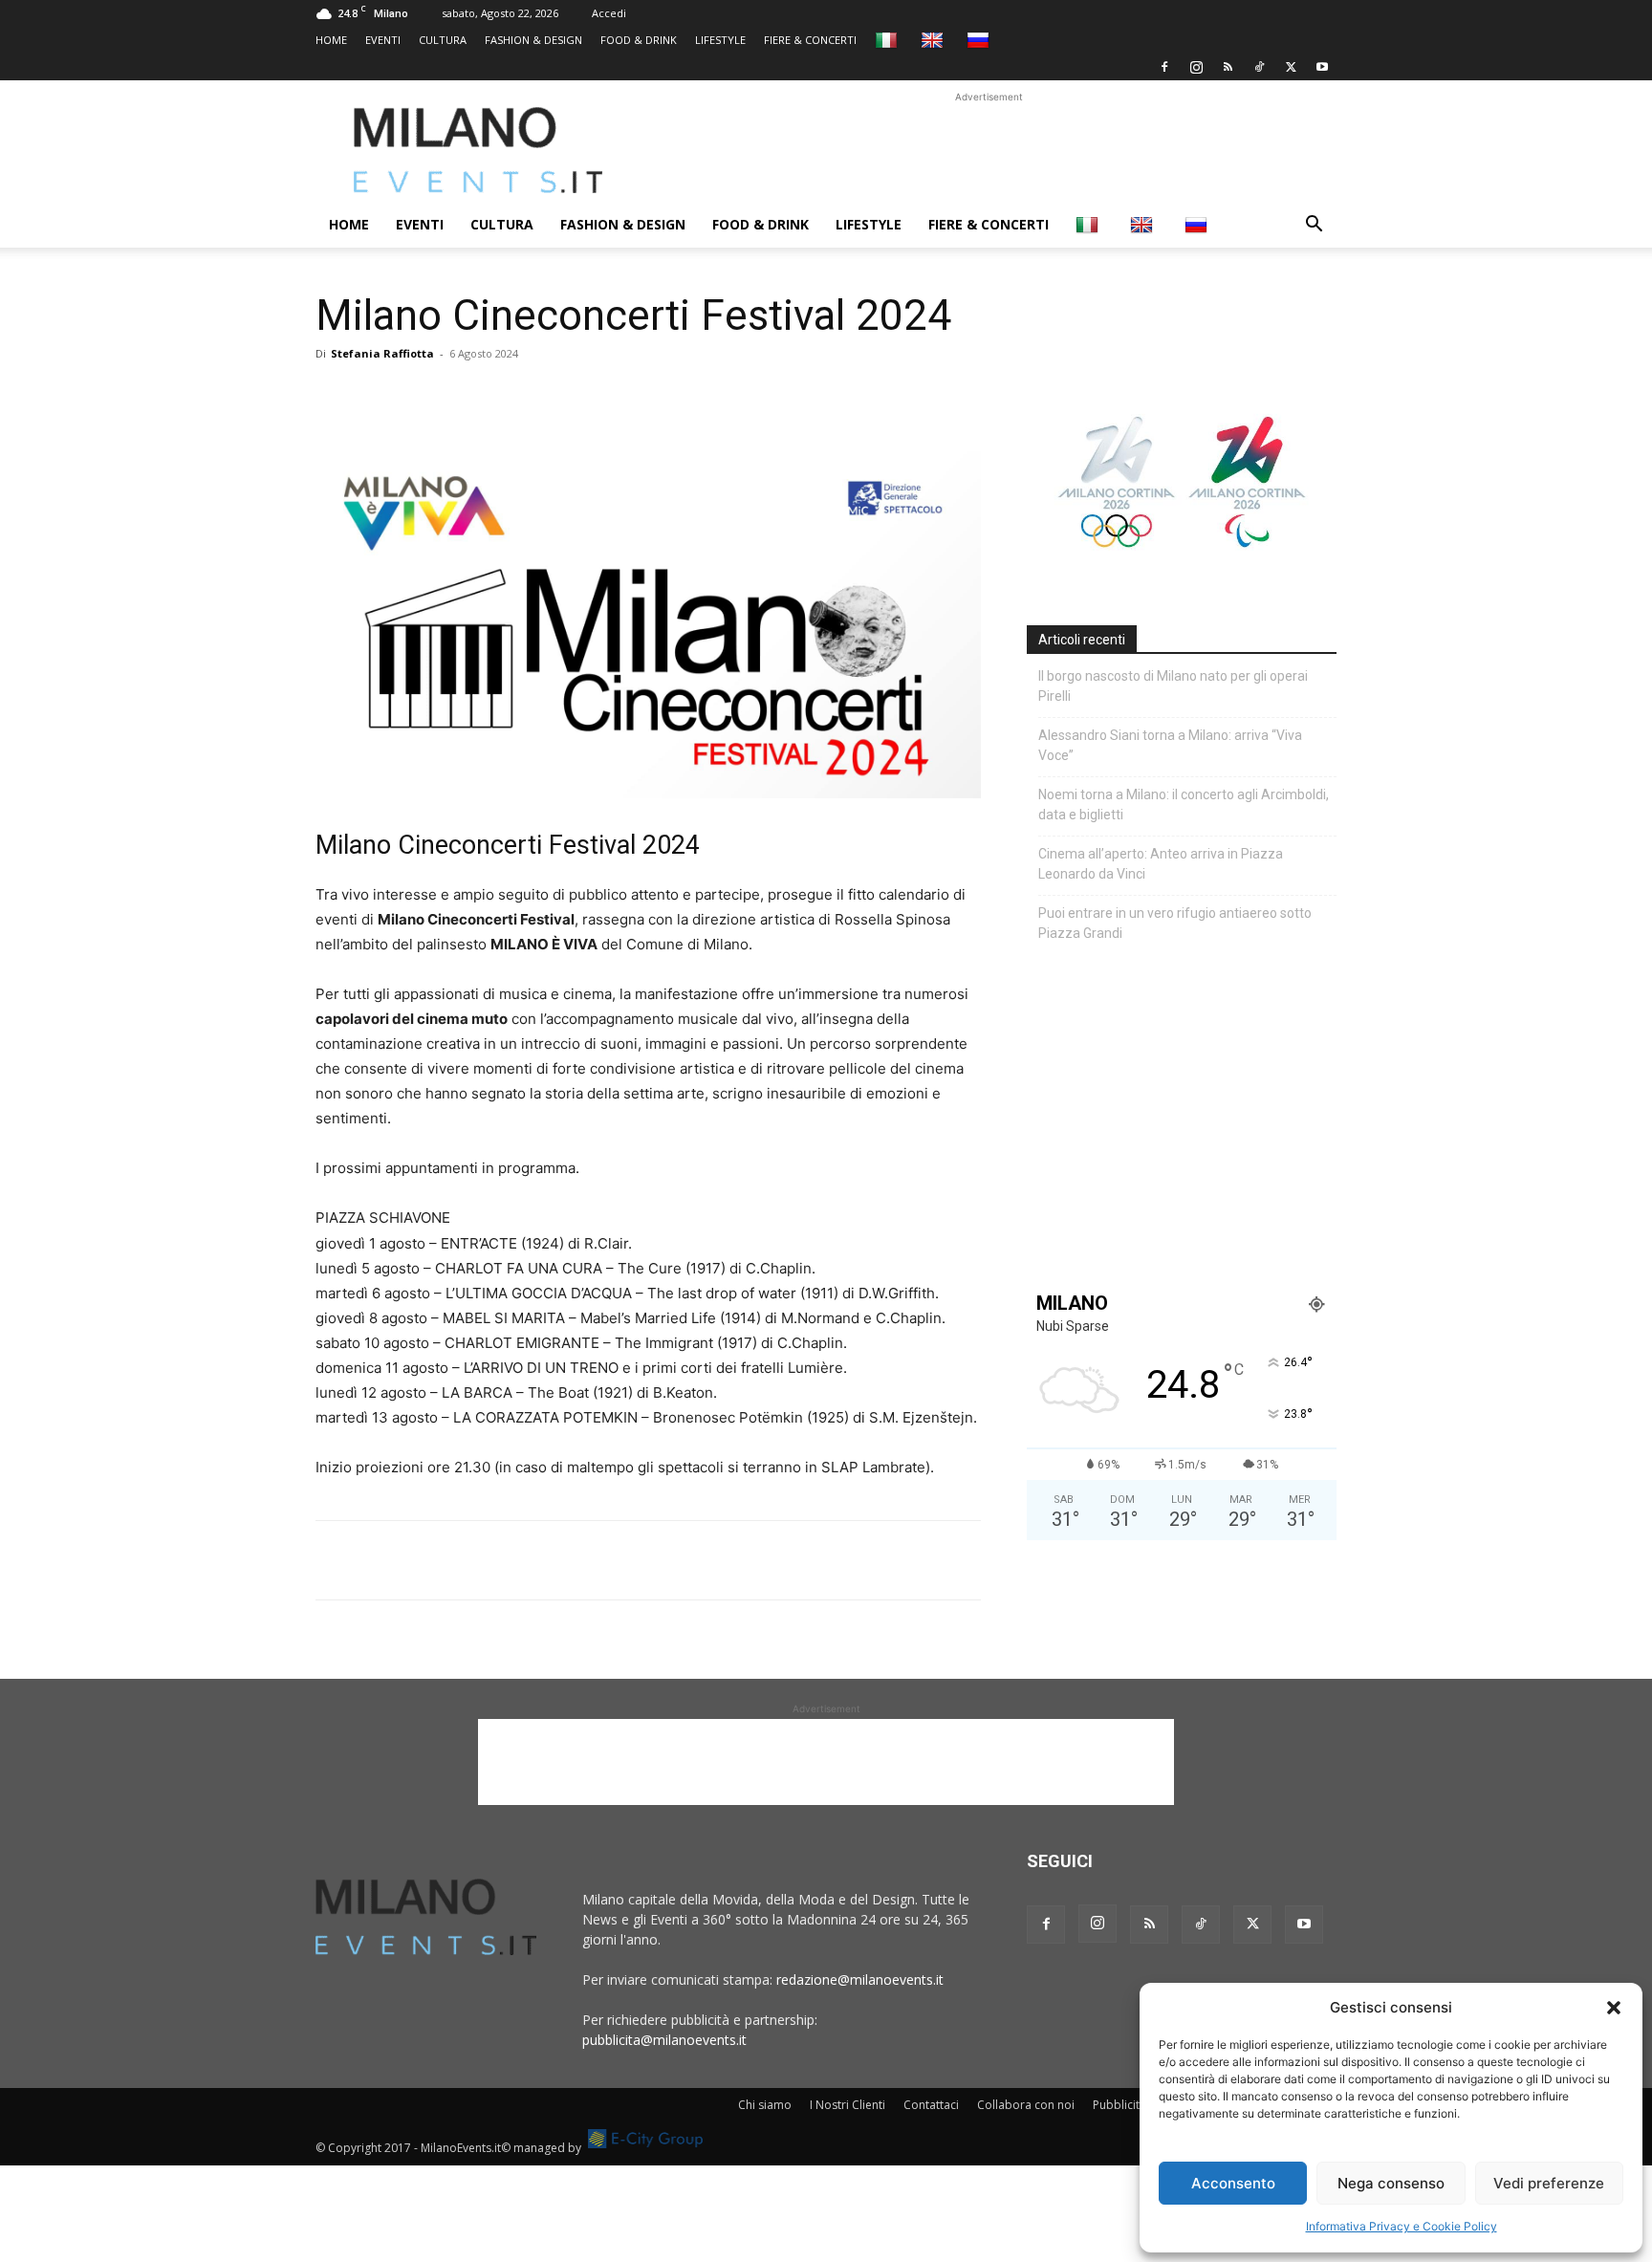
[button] (1614, 2008)
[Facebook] (1164, 67)
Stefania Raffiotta (382, 353)
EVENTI (383, 40)
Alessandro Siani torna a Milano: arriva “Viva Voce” (1170, 745)
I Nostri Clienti (848, 2105)
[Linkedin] (467, 397)
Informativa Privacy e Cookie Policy (1402, 2226)
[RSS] (1228, 67)
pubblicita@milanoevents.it (664, 2040)
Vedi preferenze (1549, 2183)
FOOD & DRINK (639, 40)
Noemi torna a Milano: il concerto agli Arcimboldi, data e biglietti (1184, 805)
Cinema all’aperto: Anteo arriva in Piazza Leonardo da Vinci (1161, 864)
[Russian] (980, 40)
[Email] (511, 397)
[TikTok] (1259, 67)
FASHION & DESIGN (533, 40)
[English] (935, 40)
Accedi (609, 13)
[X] (1291, 67)
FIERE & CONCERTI (810, 40)
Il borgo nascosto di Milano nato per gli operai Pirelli (1173, 686)
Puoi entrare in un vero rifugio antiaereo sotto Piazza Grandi (1175, 923)
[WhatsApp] (423, 397)
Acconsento (1233, 2183)
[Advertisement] (989, 150)
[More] (555, 397)
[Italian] (889, 40)
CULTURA (443, 40)
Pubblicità (1119, 2105)
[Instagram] (1196, 67)
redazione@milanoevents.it (860, 1979)
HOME (331, 40)
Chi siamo (765, 2105)
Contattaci (931, 2105)
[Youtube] (1322, 67)
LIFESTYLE (720, 40)
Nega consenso (1391, 2183)
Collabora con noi (1026, 2105)
